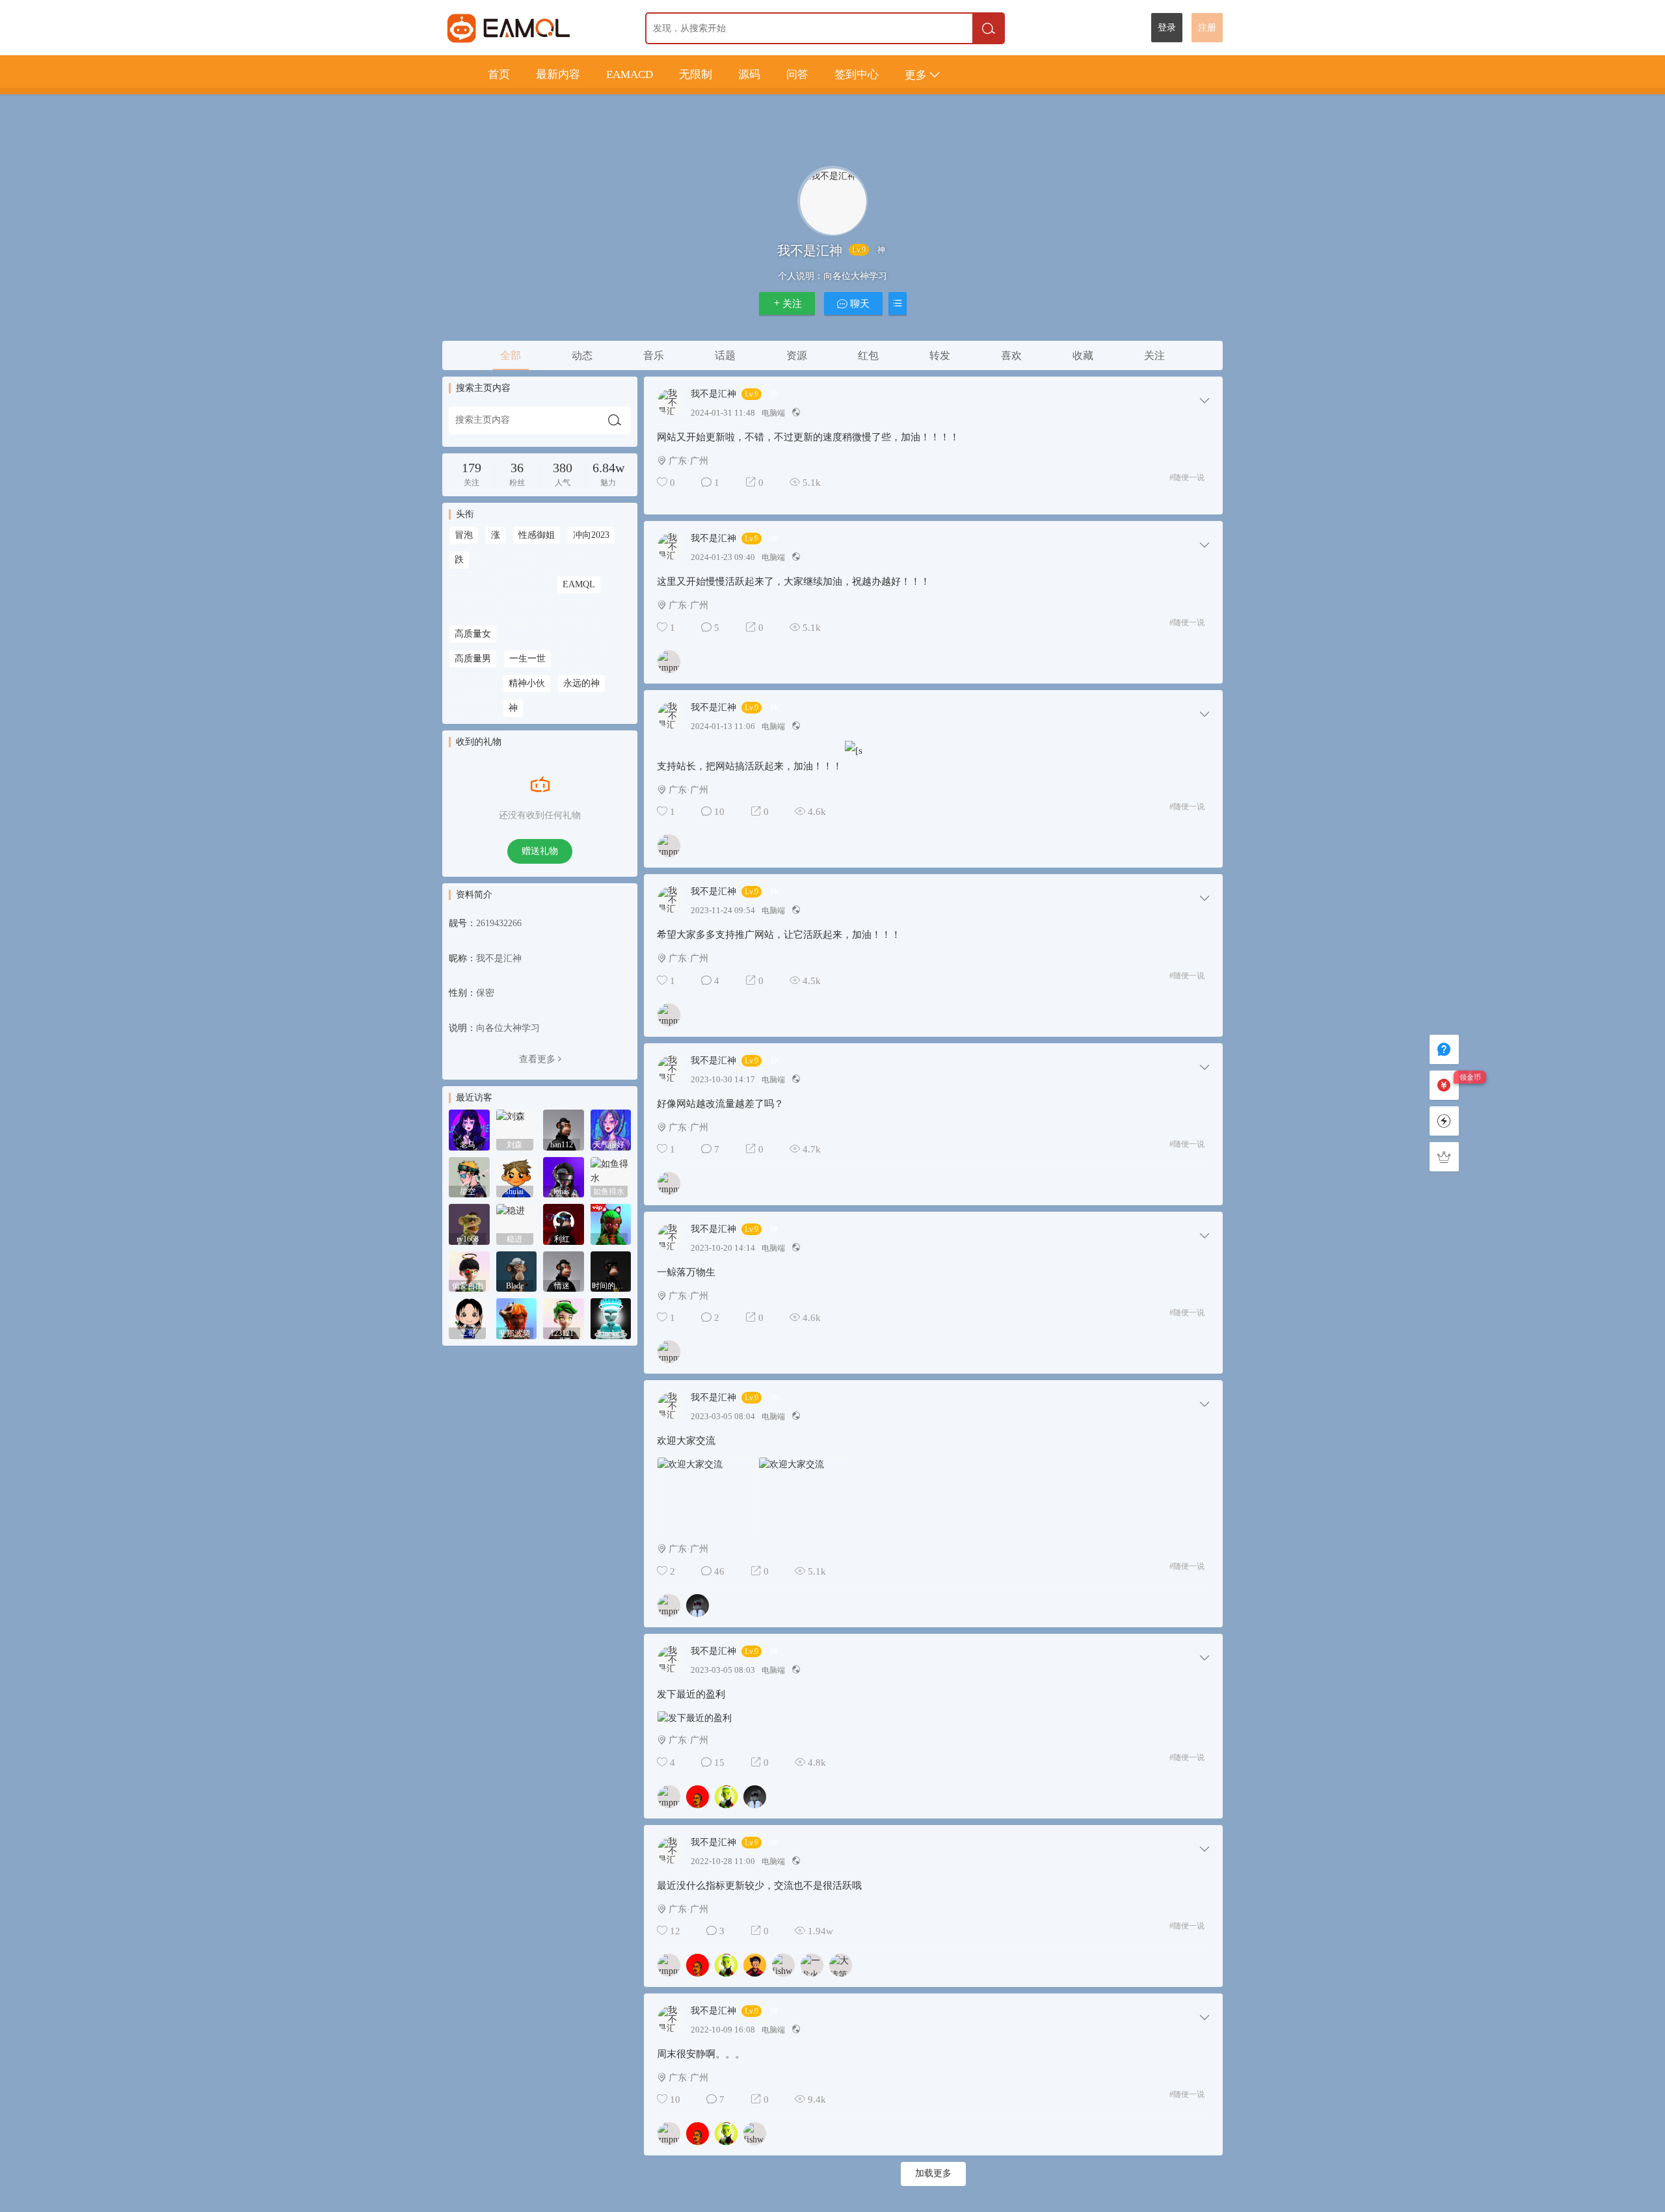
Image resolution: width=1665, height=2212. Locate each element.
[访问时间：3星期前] (564, 1129)
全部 (511, 355)
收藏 (1083, 355)
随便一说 (1187, 477)
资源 (797, 355)
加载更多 (933, 2173)
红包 (868, 355)
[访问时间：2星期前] (517, 1129)
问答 (797, 74)
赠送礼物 (540, 851)
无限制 (696, 74)
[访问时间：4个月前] (517, 1271)
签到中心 (857, 74)
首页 (499, 74)
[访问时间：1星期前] (469, 1129)
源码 (749, 74)
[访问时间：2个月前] (611, 1176)
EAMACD (630, 74)
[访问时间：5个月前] (564, 1318)
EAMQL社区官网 (532, 28)
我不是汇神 (713, 394)
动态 (582, 355)
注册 (1207, 28)
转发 (940, 355)
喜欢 (1011, 355)
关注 (792, 304)
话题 (725, 355)
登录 (1167, 28)
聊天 (859, 304)
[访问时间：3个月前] (517, 1224)
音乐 (654, 355)
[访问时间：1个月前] (469, 1176)
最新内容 (558, 74)
